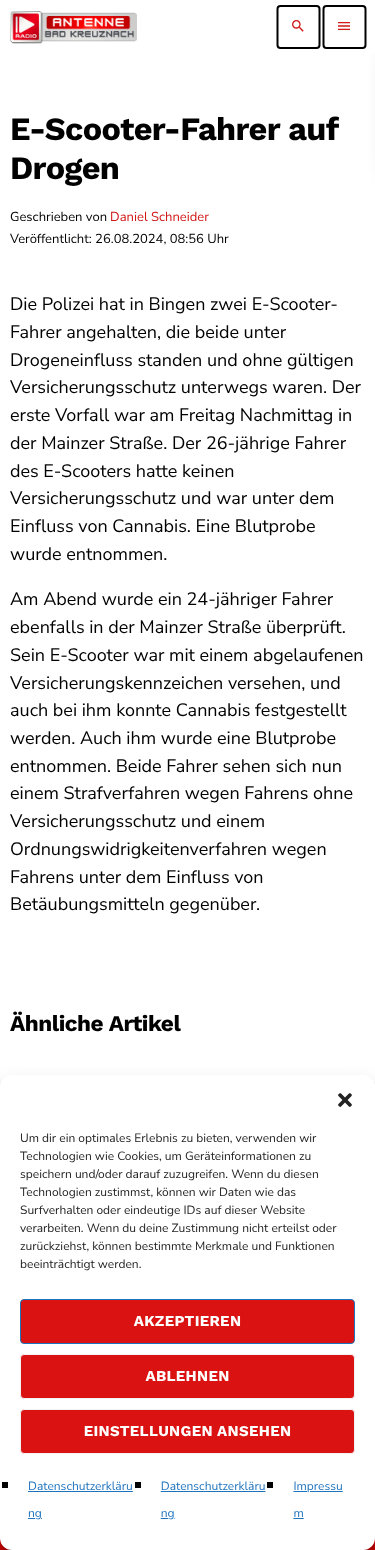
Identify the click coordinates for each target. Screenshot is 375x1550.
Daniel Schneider (159, 217)
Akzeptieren (188, 1321)
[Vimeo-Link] (73, 27)
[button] (345, 1100)
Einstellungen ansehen (188, 1431)
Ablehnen (187, 1376)
